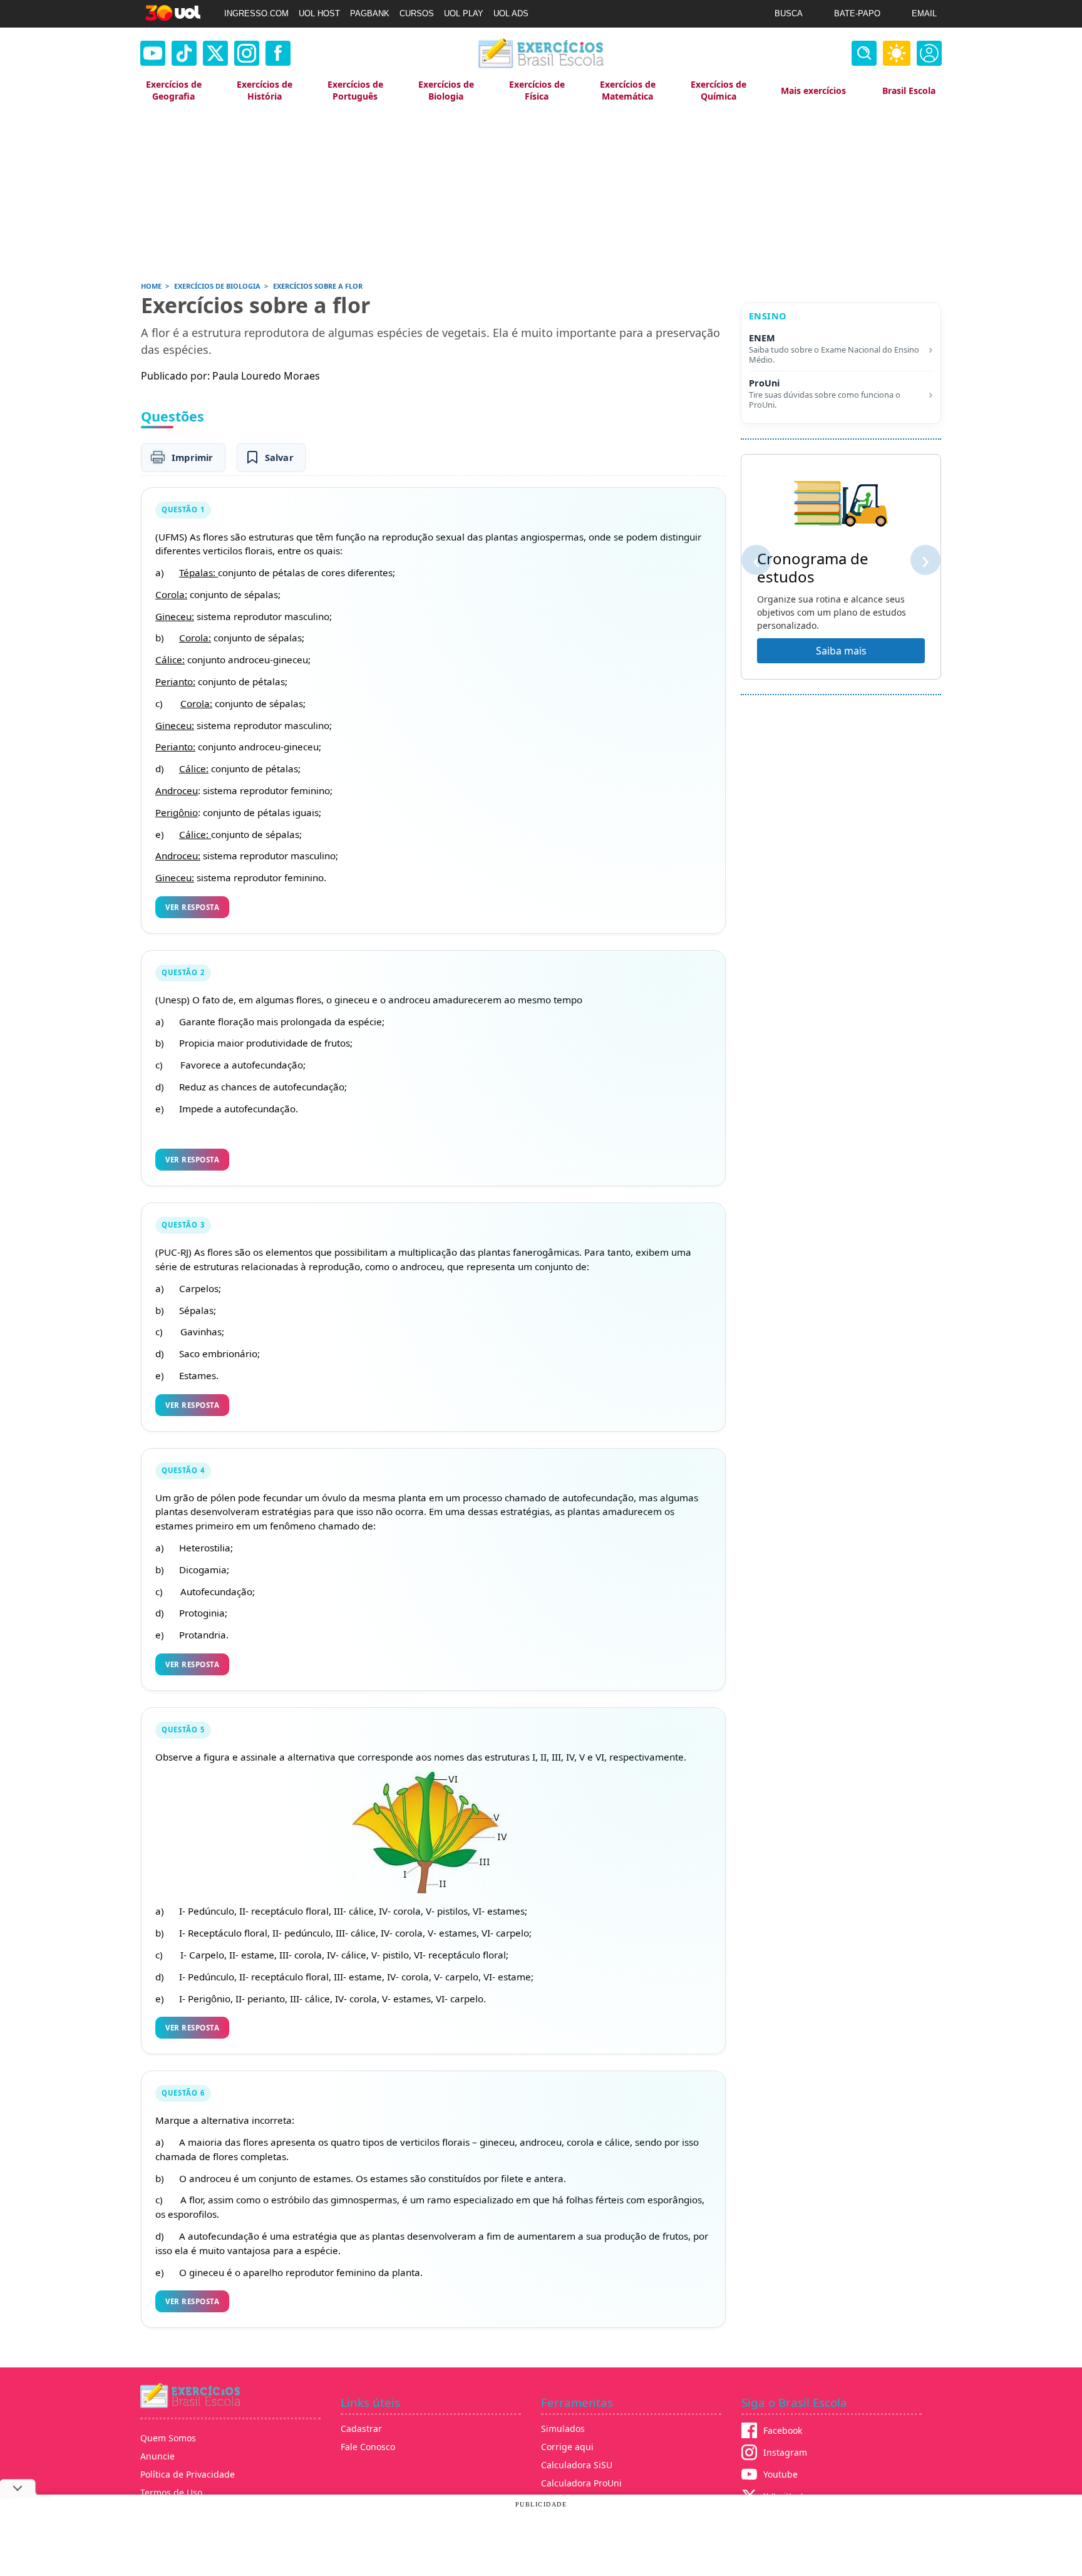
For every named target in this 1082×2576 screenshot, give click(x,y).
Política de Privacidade (188, 2474)
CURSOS (417, 13)
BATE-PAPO (857, 13)
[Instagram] (247, 53)
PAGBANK (370, 13)
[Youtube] (153, 53)
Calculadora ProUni (581, 2483)
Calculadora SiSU (577, 2465)
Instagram (785, 2452)
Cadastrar (361, 2429)
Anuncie (157, 2456)
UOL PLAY (464, 13)
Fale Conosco (368, 2447)
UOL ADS (511, 13)
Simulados (563, 2429)
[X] (215, 53)
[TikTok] (184, 53)
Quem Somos (168, 2438)
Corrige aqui (567, 2447)
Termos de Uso (171, 2492)
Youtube (781, 2474)
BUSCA (789, 13)
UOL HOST (319, 13)
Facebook (783, 2430)
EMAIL (924, 13)
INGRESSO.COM (256, 13)
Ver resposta (192, 907)
